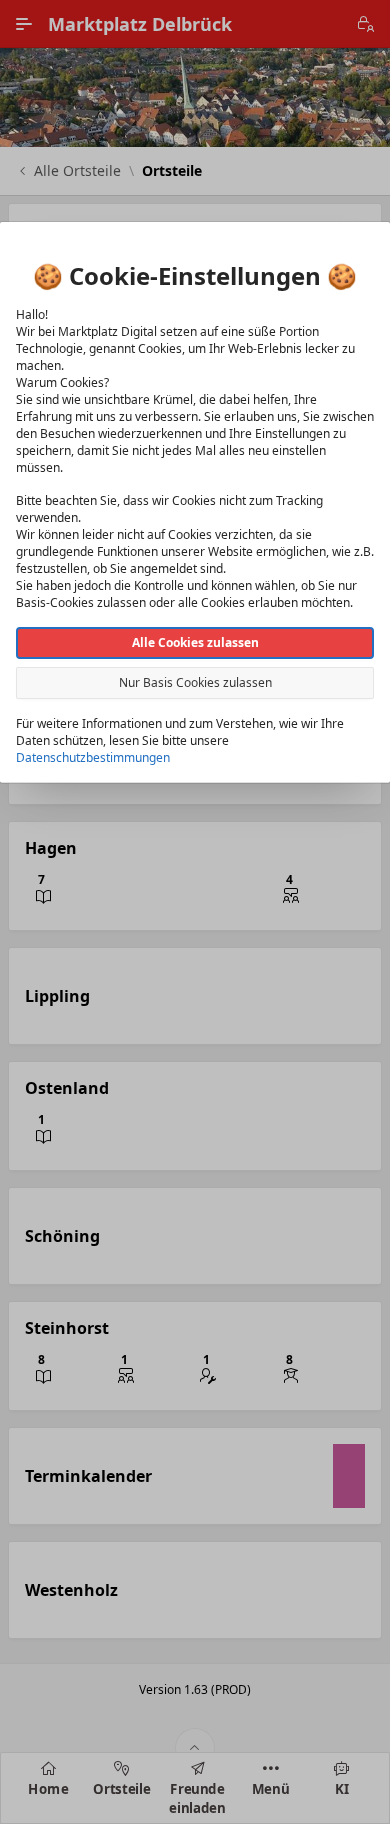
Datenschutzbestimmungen (93, 757)
